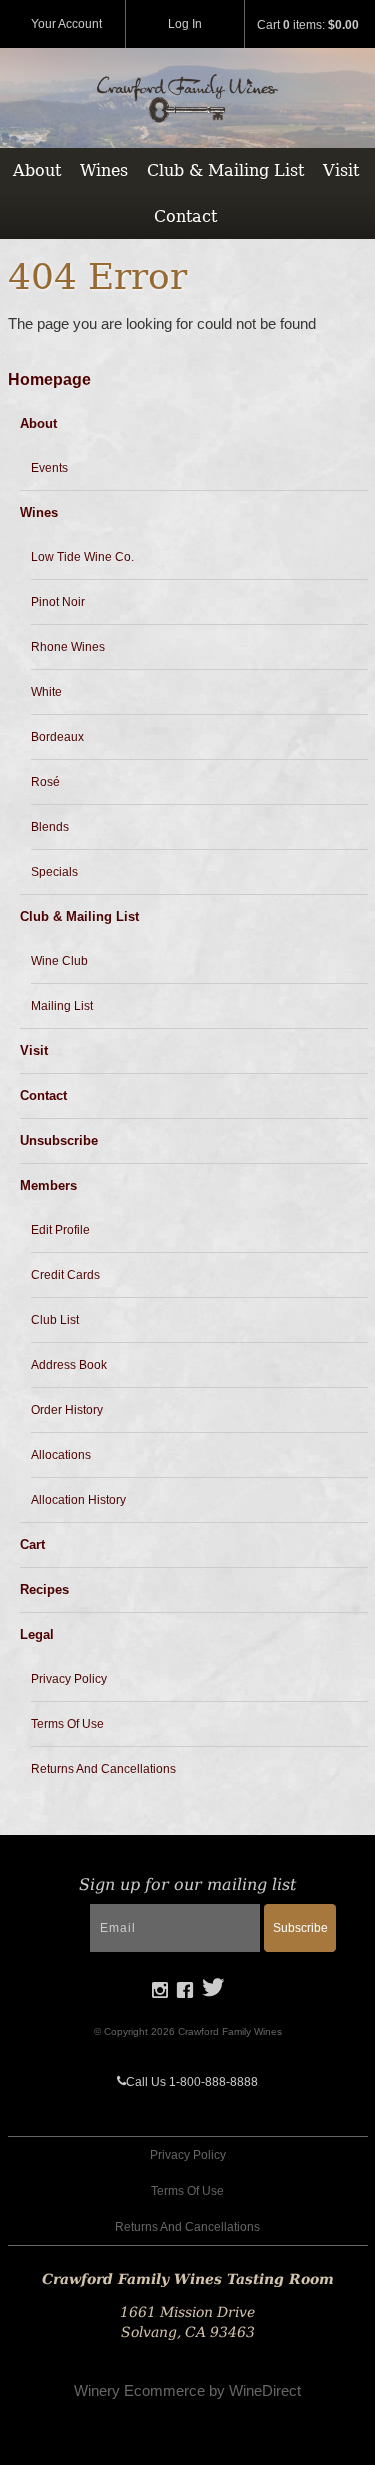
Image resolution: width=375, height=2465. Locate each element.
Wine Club (59, 961)
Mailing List (62, 1006)
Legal (37, 1634)
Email (56, 1906)
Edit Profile (60, 1230)
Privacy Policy (69, 1679)
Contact (185, 216)
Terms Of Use (67, 1724)
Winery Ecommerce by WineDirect (187, 2390)
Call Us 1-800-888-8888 (192, 2082)
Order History (67, 1410)
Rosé (45, 782)
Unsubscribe (59, 1140)
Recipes (44, 1589)
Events (49, 468)
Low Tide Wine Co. (82, 557)
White (46, 692)
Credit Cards (65, 1275)
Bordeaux (57, 737)
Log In (185, 24)
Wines (104, 170)
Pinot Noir (58, 602)
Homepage (49, 379)
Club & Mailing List (225, 170)
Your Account (66, 24)
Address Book (69, 1365)
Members (48, 1185)
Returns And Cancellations (103, 1769)
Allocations (61, 1455)
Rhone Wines (68, 647)
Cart (32, 1544)
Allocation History (78, 1500)
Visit (341, 170)
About (37, 170)
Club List (55, 1320)
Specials (54, 872)
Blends (50, 827)
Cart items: (308, 25)
